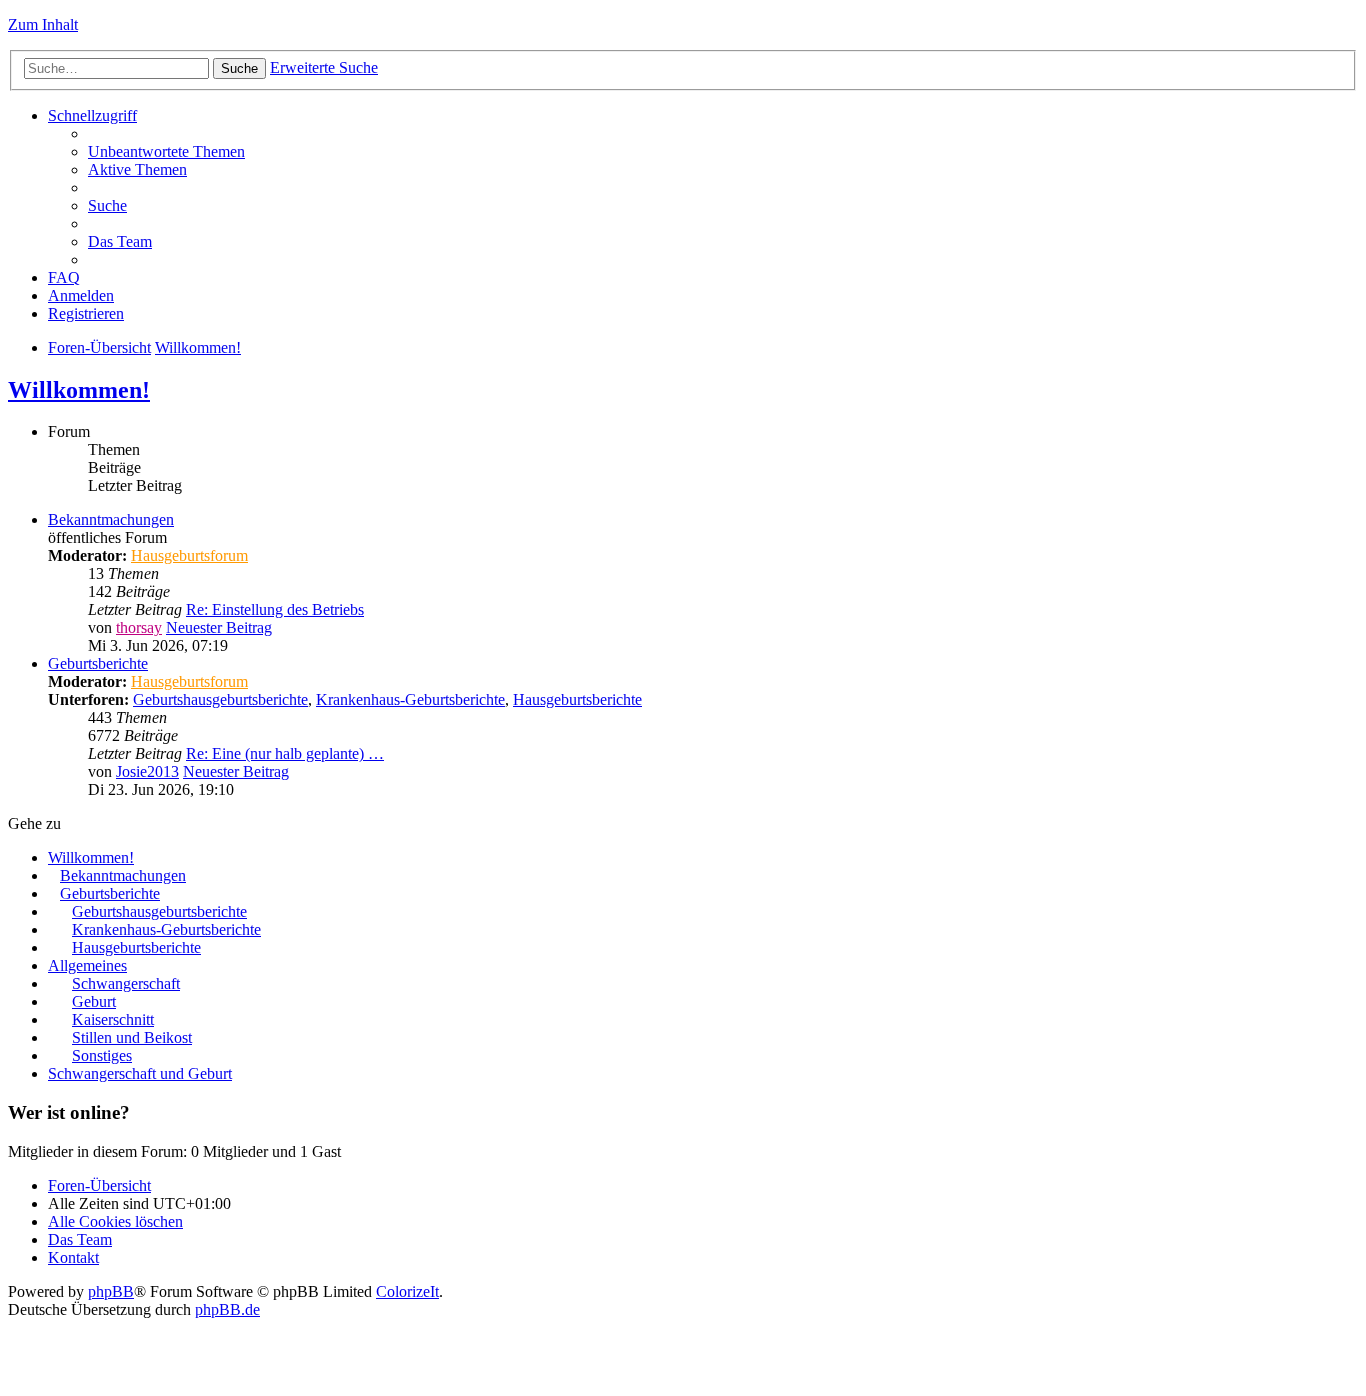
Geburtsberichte (98, 663)
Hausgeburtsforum (189, 555)
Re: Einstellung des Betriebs (275, 609)
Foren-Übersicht (99, 347)
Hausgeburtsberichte (577, 699)
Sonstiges (102, 1055)
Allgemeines (87, 965)
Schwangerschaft (126, 983)
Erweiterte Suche (324, 67)
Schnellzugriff (92, 115)
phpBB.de (227, 1309)
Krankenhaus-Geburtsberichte (410, 699)
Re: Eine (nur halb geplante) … (285, 753)
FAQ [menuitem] (64, 277)
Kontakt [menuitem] (73, 1257)
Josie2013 (147, 771)
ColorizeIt (407, 1291)
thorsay (139, 627)
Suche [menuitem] (107, 205)
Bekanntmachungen (111, 519)
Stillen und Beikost (132, 1037)
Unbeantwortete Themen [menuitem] (166, 151)
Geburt (94, 1001)
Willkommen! (198, 347)
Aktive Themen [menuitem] (137, 169)
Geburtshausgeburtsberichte (220, 699)
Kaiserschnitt (113, 1019)
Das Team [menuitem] (120, 241)
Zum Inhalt (43, 24)
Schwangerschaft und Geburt (140, 1073)
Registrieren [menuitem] (86, 313)
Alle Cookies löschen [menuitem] (115, 1221)
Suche (239, 68)
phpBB (111, 1291)
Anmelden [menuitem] (81, 295)
